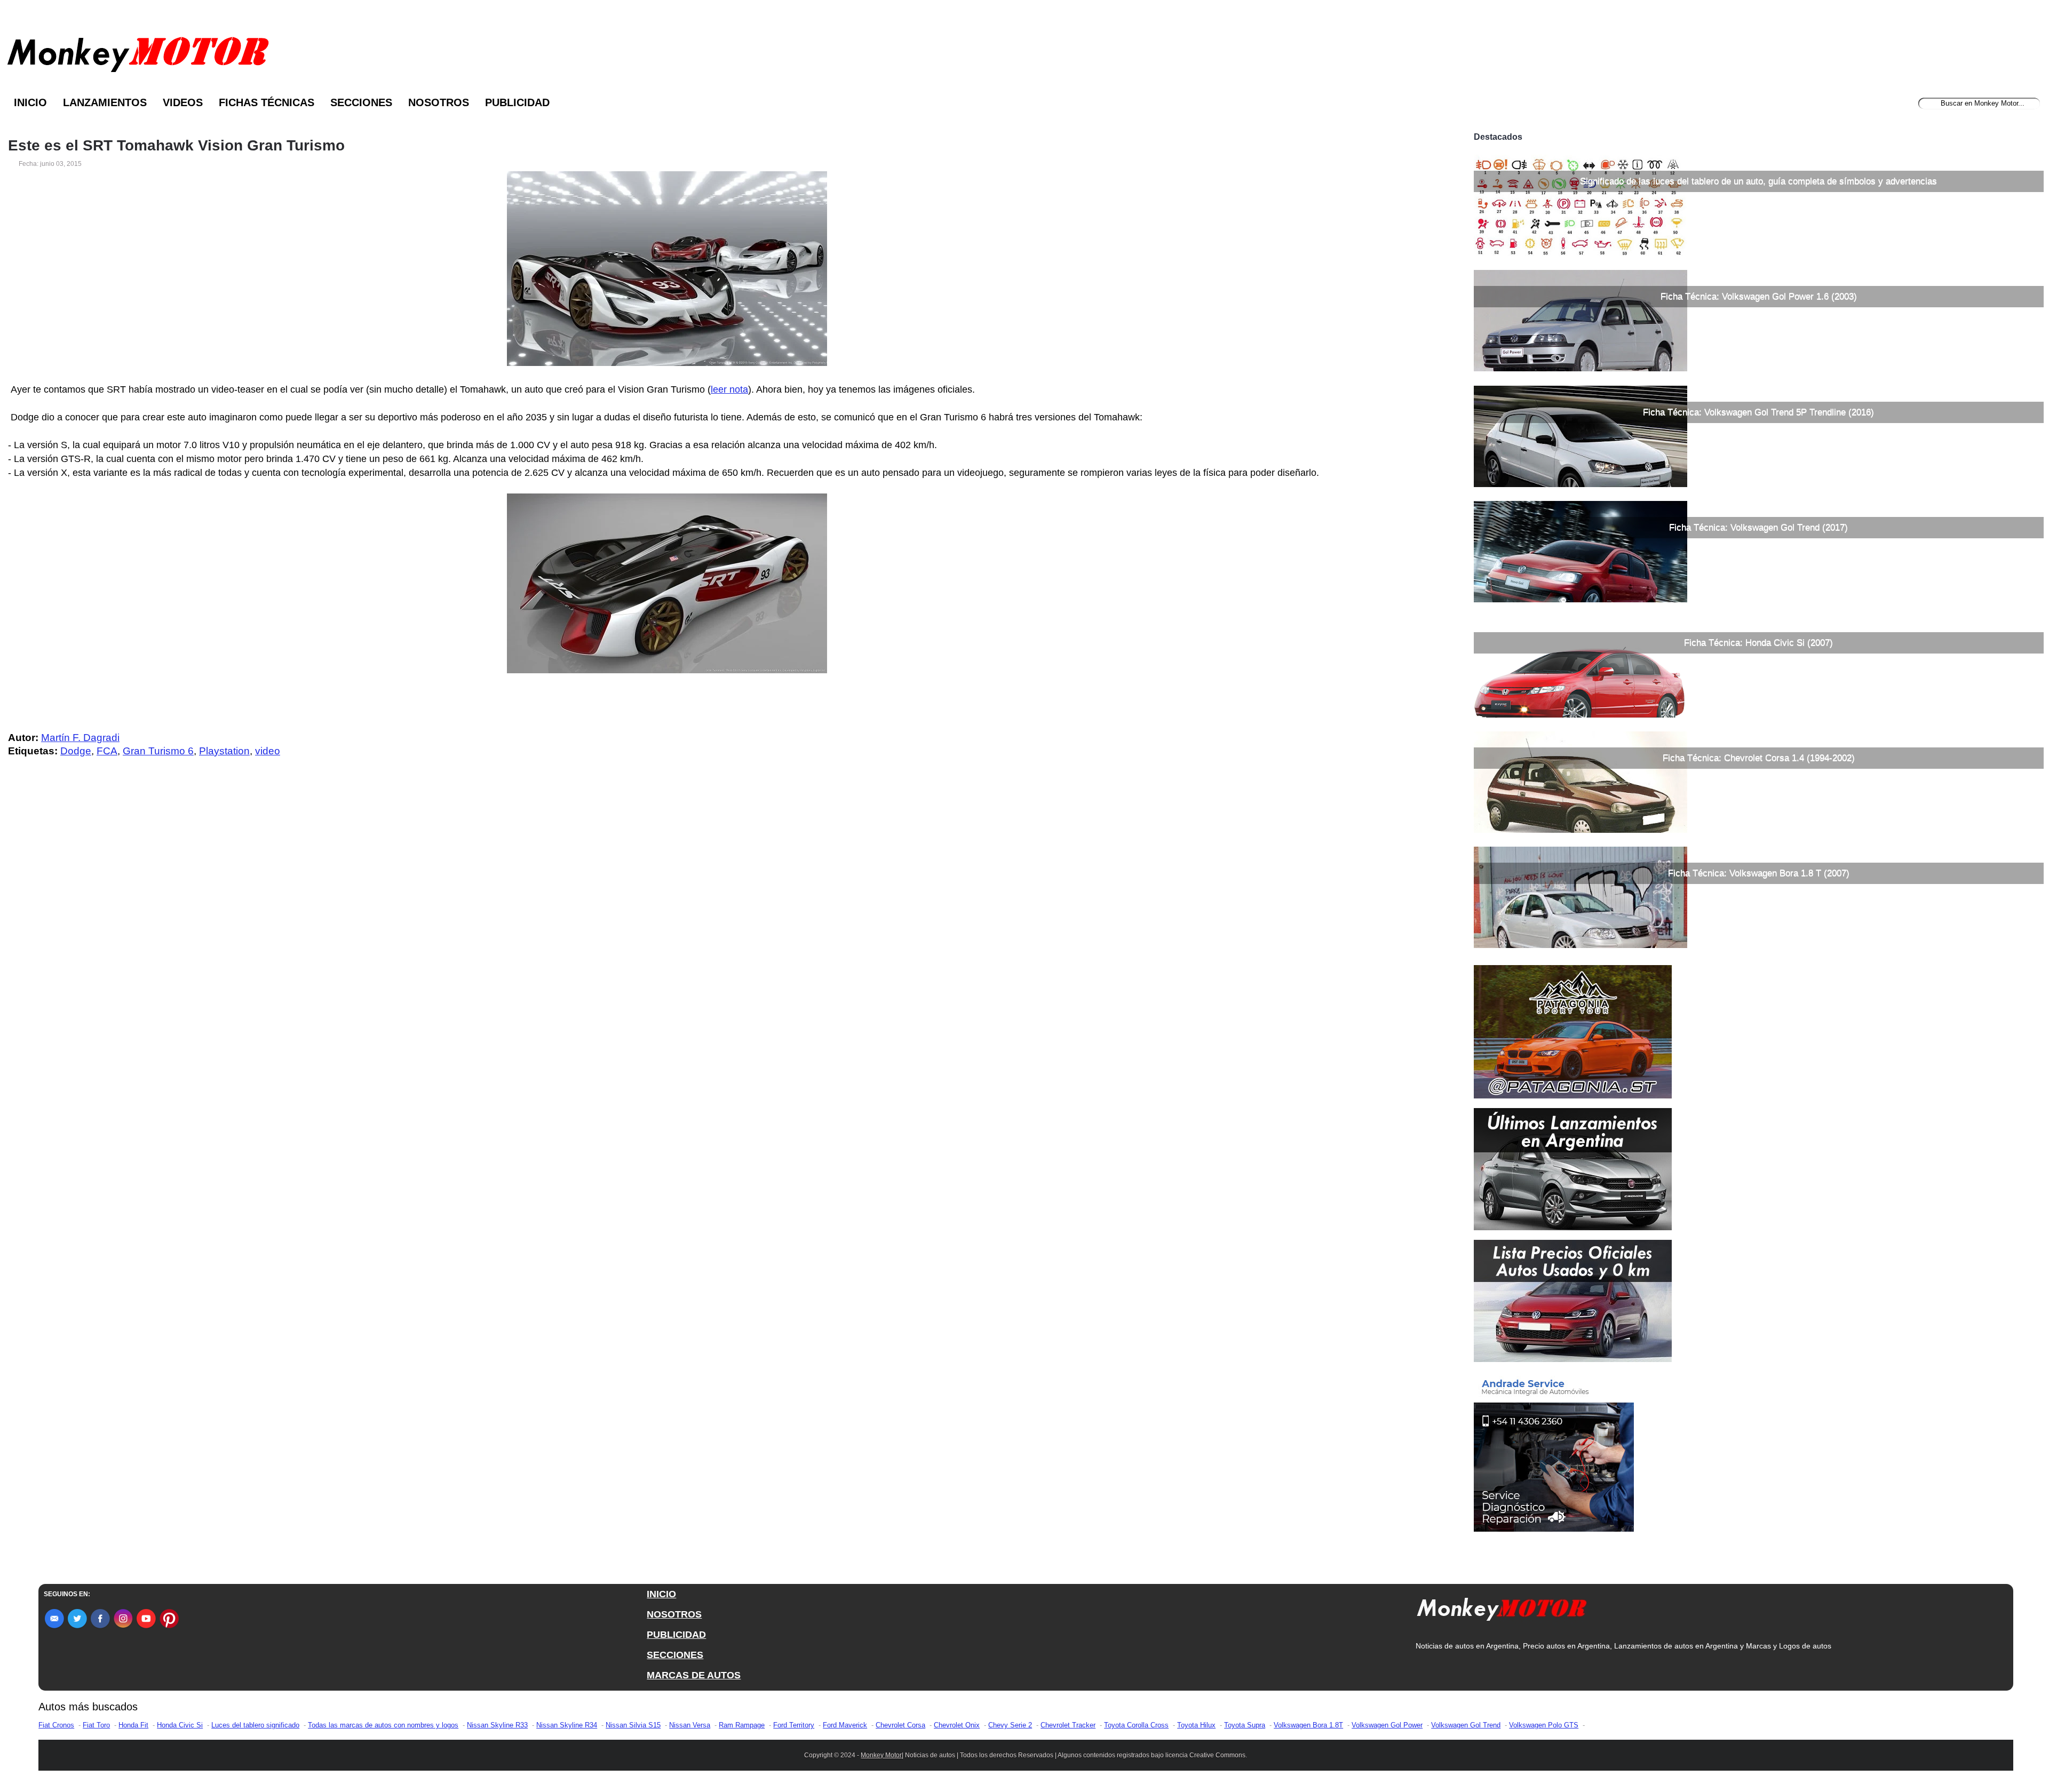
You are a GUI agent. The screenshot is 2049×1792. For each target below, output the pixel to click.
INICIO (661, 1594)
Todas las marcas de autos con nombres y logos (383, 1725)
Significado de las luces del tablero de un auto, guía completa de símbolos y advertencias (1758, 181)
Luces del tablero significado (255, 1725)
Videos (183, 102)
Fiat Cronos (56, 1725)
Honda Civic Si (180, 1725)
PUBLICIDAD (676, 1635)
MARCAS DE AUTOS (694, 1675)
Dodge (76, 751)
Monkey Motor (881, 1755)
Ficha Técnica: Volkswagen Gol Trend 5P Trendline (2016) (1758, 412)
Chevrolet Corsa (900, 1725)
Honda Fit (133, 1725)
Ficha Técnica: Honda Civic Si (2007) (1758, 643)
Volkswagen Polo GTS (1544, 1725)
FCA (107, 751)
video (268, 751)
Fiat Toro (96, 1725)
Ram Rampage (742, 1725)
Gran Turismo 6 (158, 751)
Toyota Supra (1245, 1725)
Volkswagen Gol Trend (1466, 1725)
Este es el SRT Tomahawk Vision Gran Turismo (176, 146)
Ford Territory (794, 1725)
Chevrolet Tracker (1068, 1725)
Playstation (224, 751)
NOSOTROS (674, 1614)
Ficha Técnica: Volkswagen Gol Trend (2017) (1758, 527)
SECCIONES (675, 1655)
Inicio (30, 102)
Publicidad (517, 102)
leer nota (729, 389)
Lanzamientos (105, 102)
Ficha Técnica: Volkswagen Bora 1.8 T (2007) (1759, 873)
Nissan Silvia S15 (633, 1725)
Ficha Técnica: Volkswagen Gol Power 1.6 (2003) (1759, 296)
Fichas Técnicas (267, 102)
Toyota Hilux (1196, 1725)
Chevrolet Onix (957, 1725)
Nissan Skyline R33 (497, 1725)
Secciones (361, 102)
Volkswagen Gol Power (1387, 1725)
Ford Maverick (845, 1725)
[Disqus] (670, 980)
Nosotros (439, 102)
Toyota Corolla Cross (1136, 1725)
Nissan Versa (690, 1725)
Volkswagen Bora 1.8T (1308, 1725)
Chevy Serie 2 (1010, 1725)
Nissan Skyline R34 (567, 1725)
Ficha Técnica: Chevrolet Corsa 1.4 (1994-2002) (1759, 758)
